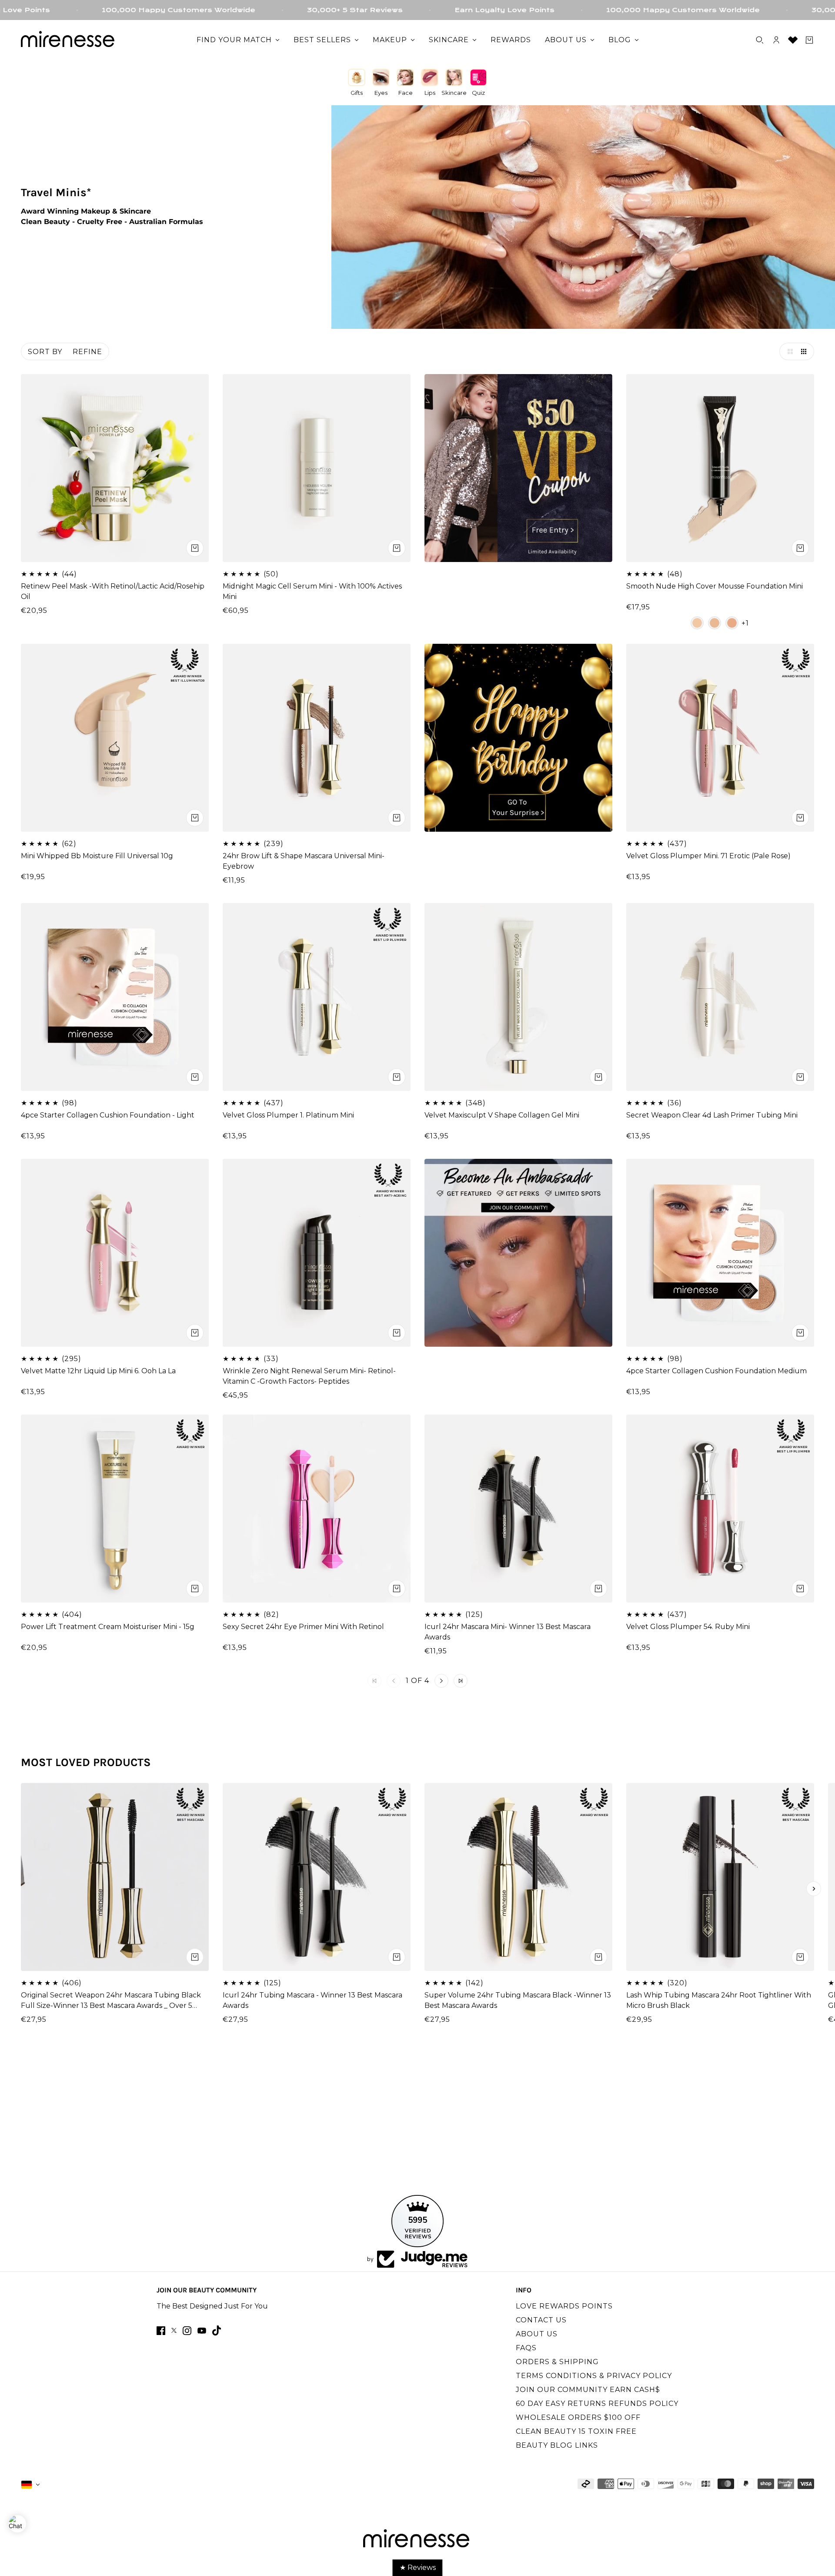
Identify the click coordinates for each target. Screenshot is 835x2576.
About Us (537, 2334)
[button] (788, 351)
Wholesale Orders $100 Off (578, 2417)
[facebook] (161, 2331)
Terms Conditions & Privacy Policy (594, 2376)
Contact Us (541, 2320)
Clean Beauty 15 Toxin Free (576, 2431)
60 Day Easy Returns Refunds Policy (597, 2404)
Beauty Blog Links (557, 2445)
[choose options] (397, 548)
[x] (174, 2330)
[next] (814, 1889)
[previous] (21, 1889)
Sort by (45, 352)
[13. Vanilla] (697, 623)
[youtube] (202, 2331)
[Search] (760, 40)
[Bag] (809, 40)
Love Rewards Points (564, 2306)
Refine (87, 352)
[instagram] (187, 2331)
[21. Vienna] (715, 623)
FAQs (526, 2348)
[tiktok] (217, 2330)
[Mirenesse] (69, 40)
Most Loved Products (86, 1762)
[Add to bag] (195, 548)
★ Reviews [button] (418, 2568)
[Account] (776, 40)
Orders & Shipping (557, 2362)
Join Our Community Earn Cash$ (588, 2390)
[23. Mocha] (732, 623)
